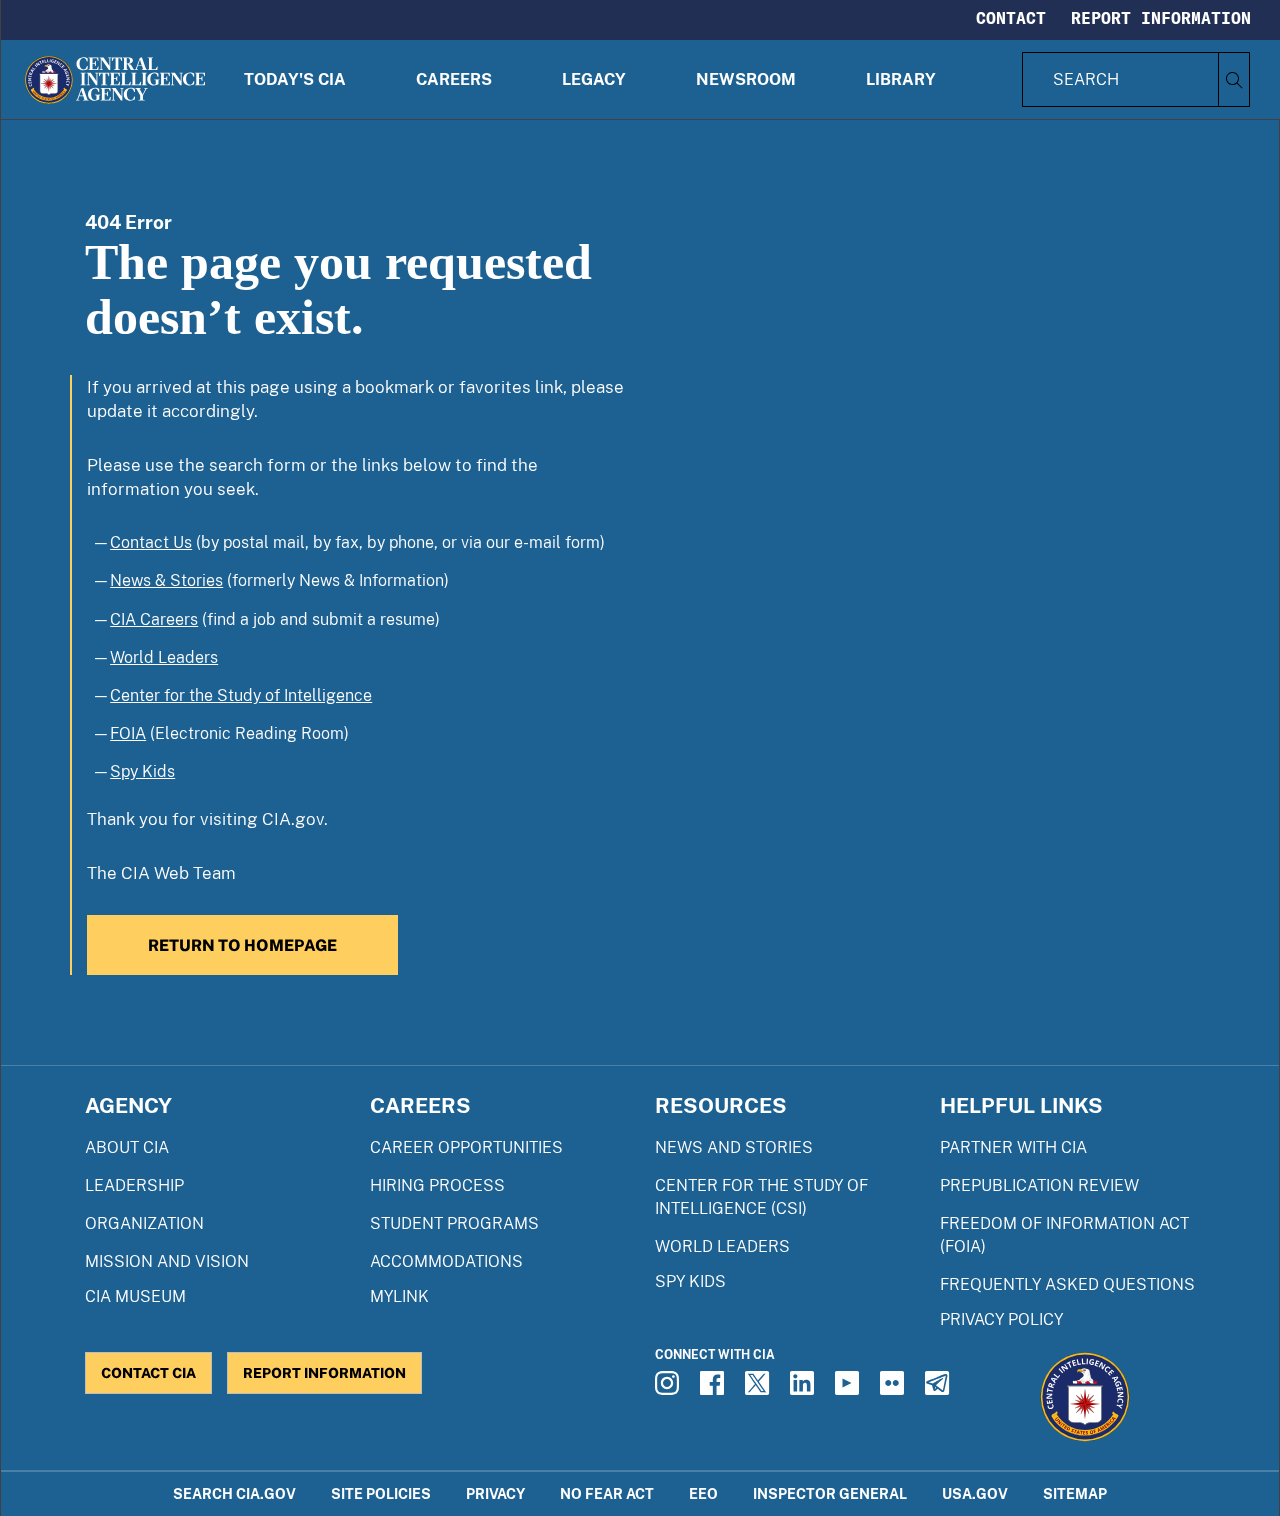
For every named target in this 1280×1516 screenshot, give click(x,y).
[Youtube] (850, 1389)
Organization (144, 1223)
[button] (295, 79)
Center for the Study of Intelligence (241, 695)
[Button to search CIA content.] (1233, 79)
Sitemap (1075, 1493)
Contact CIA (148, 1372)
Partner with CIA (1013, 1147)
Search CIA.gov (234, 1493)
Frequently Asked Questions (1067, 1284)
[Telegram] (940, 1389)
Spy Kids (142, 771)
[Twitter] (760, 1389)
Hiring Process (437, 1185)
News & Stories (166, 580)
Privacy (495, 1493)
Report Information (1161, 18)
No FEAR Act (607, 1493)
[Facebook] (715, 1389)
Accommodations (446, 1261)
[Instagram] (670, 1389)
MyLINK (399, 1296)
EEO (703, 1493)
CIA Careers (154, 619)
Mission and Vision (167, 1261)
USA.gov (975, 1493)
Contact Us (151, 542)
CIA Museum (135, 1296)
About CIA (127, 1147)
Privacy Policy (1001, 1319)
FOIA (128, 733)
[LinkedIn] (805, 1389)
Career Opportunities (466, 1147)
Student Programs (454, 1223)
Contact (1011, 18)
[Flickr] (895, 1389)
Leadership (134, 1185)
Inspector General (830, 1493)
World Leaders (164, 657)
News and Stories (734, 1147)
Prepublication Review (1039, 1185)
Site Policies (381, 1493)
